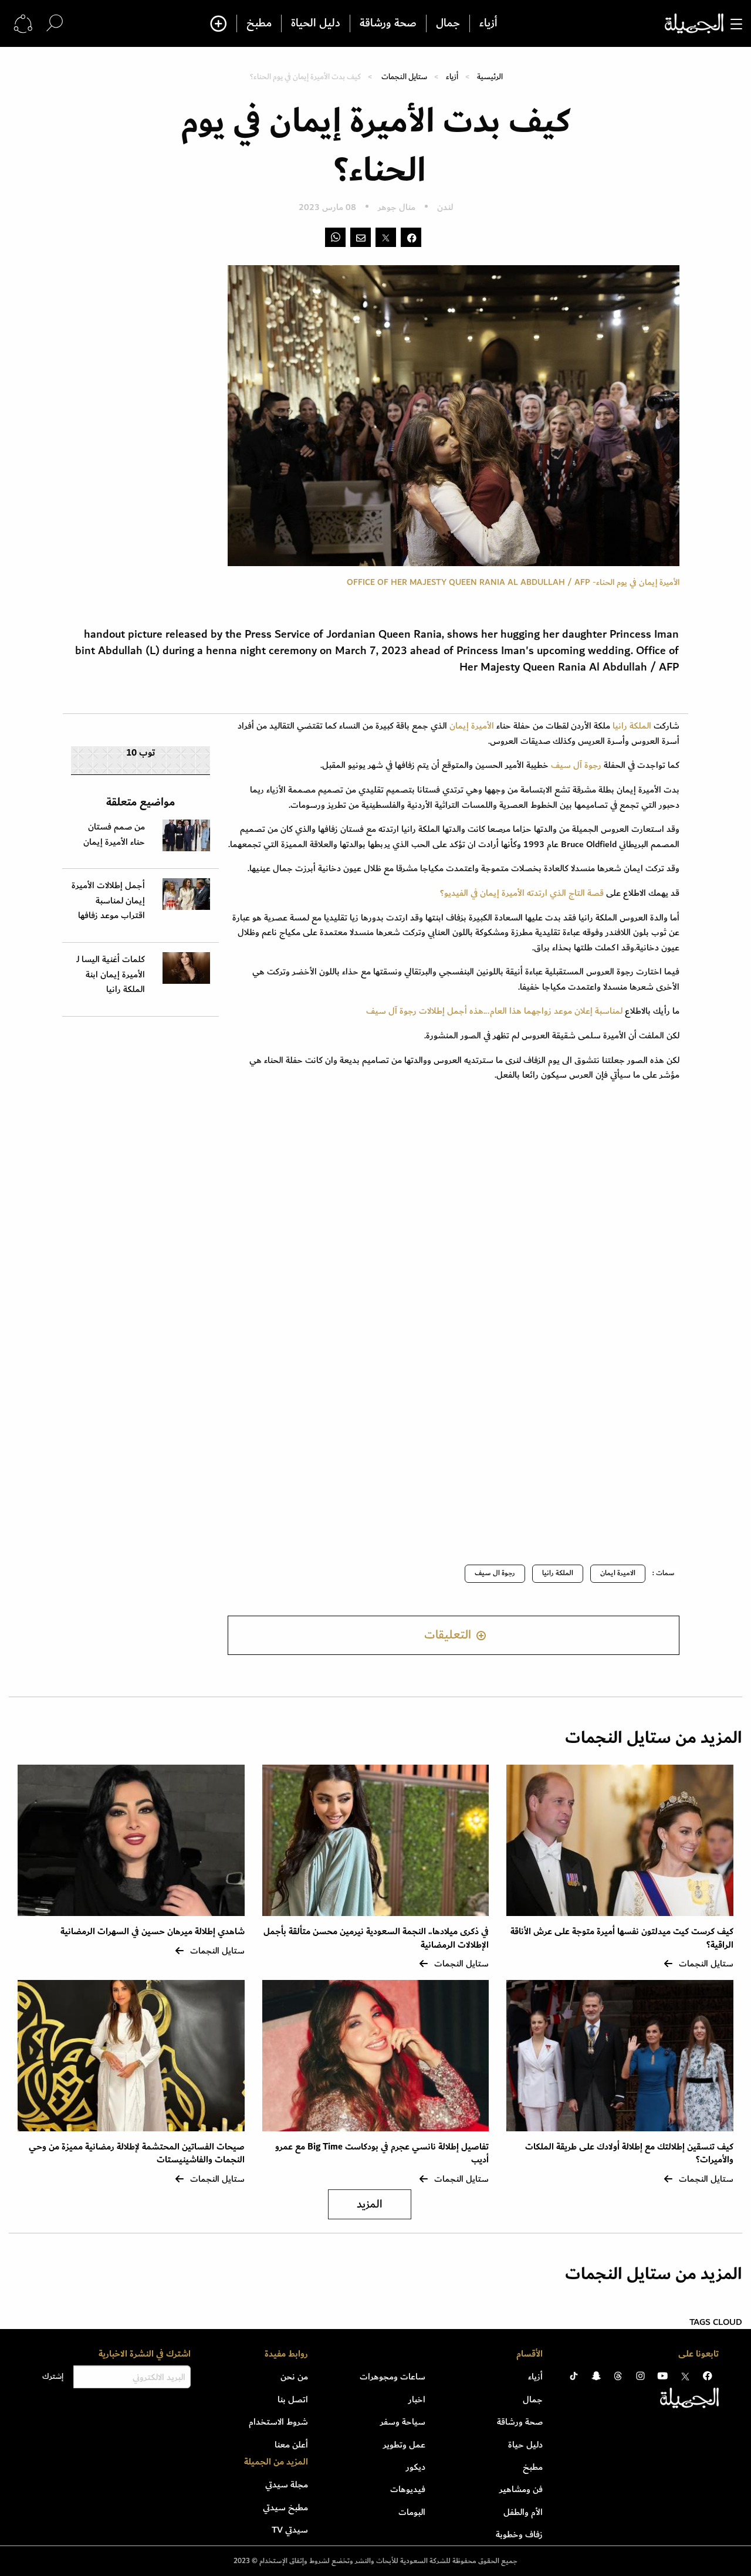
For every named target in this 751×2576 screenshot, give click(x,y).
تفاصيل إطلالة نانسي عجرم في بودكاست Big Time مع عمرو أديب (382, 2153)
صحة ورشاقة (388, 23)
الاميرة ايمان (618, 1573)
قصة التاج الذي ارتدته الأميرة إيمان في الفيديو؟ (520, 893)
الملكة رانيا (631, 726)
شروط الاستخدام (278, 2422)
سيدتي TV (290, 2530)
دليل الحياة (316, 23)
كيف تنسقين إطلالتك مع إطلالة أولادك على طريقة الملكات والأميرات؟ (629, 2153)
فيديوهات (408, 2489)
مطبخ (259, 23)
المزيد (370, 2204)
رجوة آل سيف (576, 765)
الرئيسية (490, 77)
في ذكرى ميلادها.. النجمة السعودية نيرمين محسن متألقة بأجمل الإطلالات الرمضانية (376, 1938)
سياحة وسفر (403, 2422)
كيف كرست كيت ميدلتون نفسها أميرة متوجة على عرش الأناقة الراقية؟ (622, 1938)
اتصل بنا (293, 2399)
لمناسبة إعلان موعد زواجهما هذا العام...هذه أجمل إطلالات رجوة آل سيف (494, 1011)
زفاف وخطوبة (519, 2534)
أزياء (488, 23)
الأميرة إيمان (472, 726)
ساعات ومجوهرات (393, 2377)
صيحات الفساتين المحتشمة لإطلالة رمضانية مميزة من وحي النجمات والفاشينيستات (137, 2153)
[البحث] (55, 23)
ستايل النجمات (404, 77)
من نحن (294, 2377)
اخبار (417, 2399)
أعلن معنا (291, 2445)
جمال (448, 23)
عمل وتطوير (404, 2445)
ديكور (416, 2467)
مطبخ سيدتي (285, 2507)
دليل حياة (525, 2445)
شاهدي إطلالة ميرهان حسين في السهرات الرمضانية (153, 1932)
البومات (412, 2512)
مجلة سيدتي (287, 2484)
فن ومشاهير (521, 2489)
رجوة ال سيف (495, 1573)
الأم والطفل (523, 2512)
